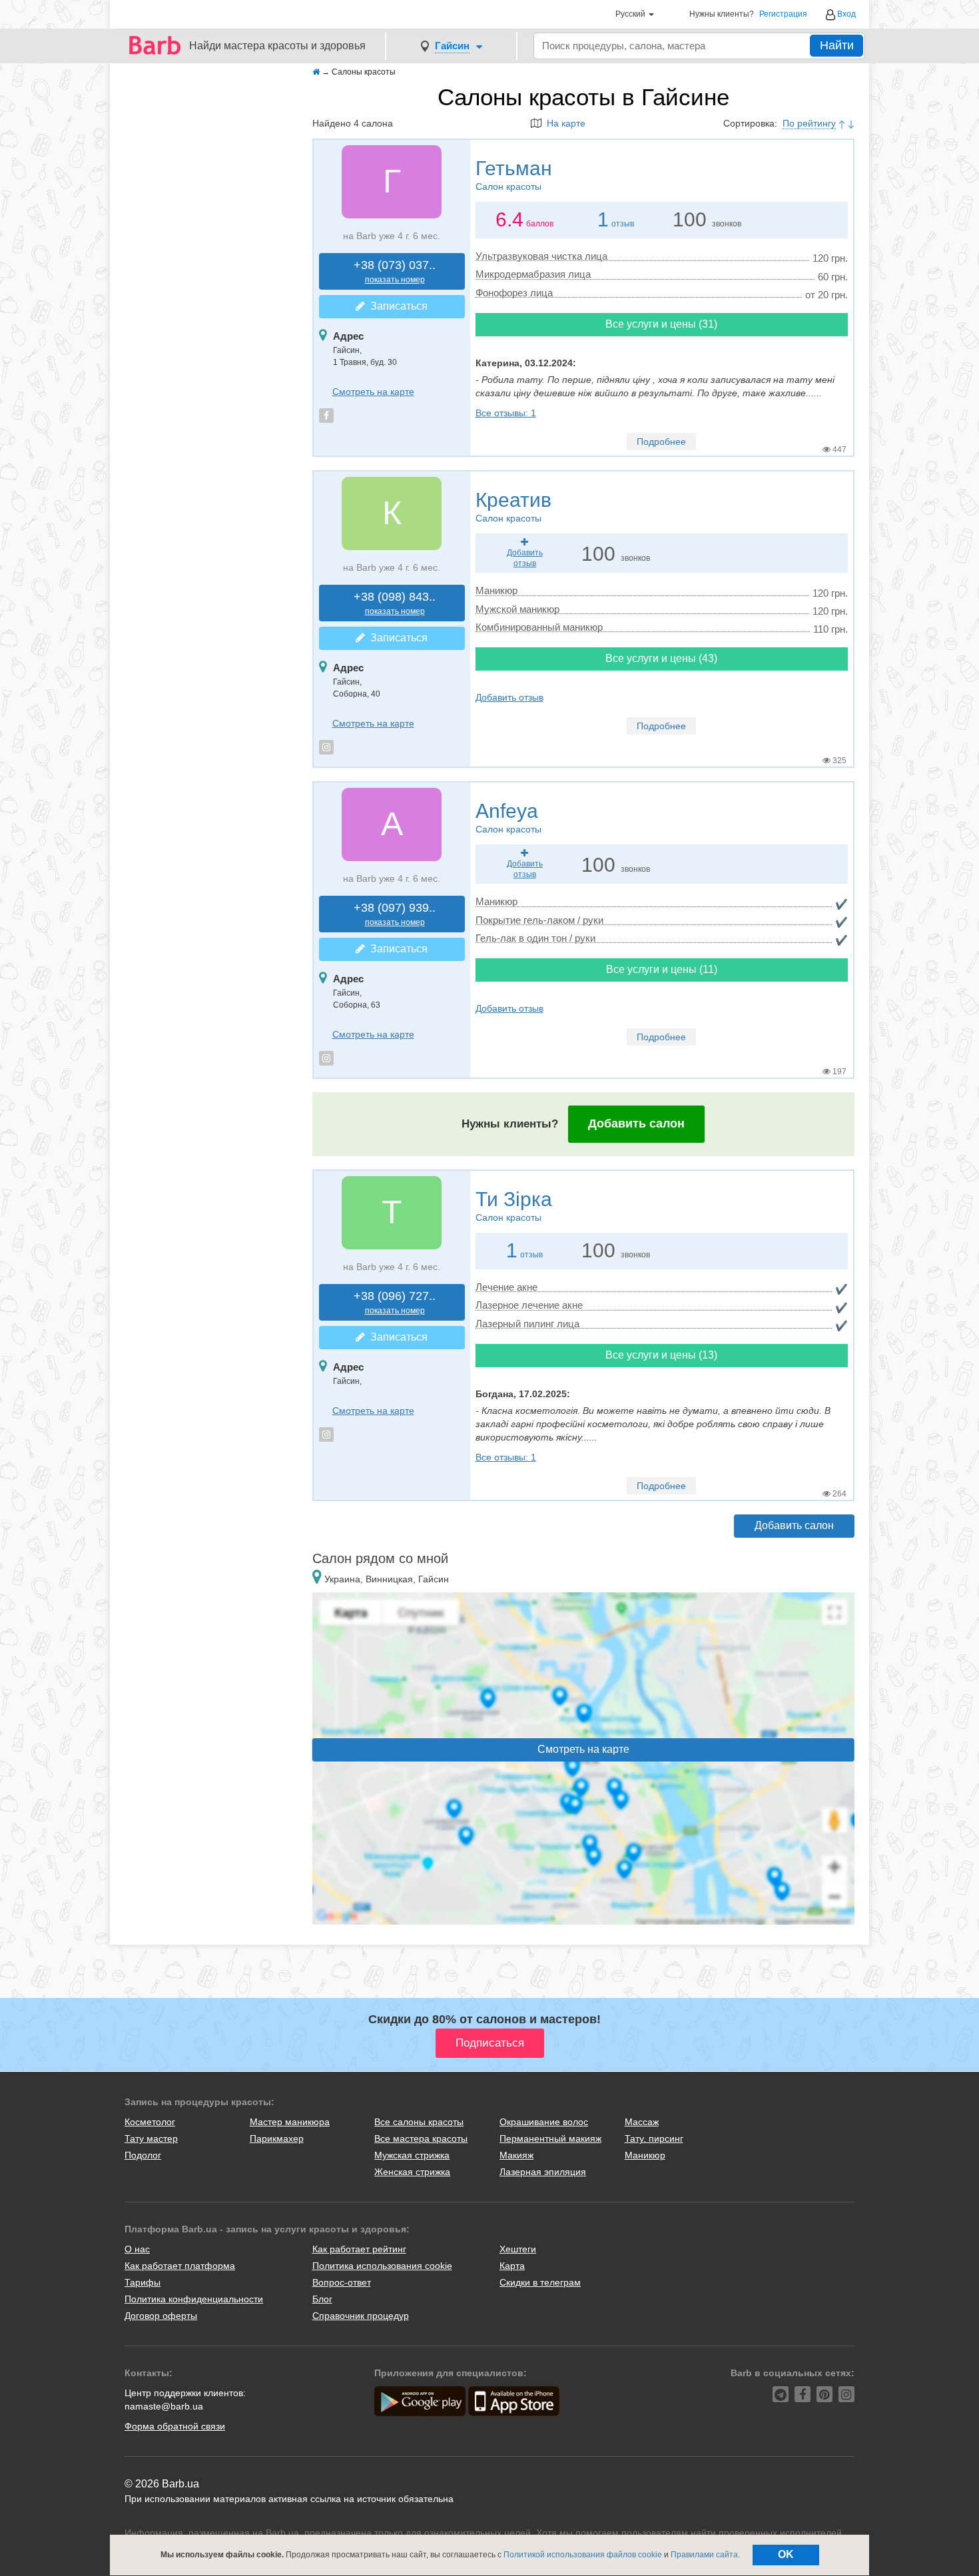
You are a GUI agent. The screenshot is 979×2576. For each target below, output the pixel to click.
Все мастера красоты (421, 2138)
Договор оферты (161, 2316)
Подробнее (661, 442)
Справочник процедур (361, 2316)
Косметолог (150, 2122)
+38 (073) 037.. (395, 271)
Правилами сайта (704, 2555)
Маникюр (645, 2155)
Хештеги (518, 2249)
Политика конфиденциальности (194, 2299)
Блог (322, 2299)
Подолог (143, 2155)
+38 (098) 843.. (395, 603)
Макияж (516, 2155)
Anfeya (508, 817)
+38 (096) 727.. (395, 1302)
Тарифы (143, 2282)
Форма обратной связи (175, 2426)
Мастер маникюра (290, 2122)
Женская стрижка (412, 2172)
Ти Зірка (514, 1205)
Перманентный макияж (550, 2138)
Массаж (642, 2122)
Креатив (513, 506)
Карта (512, 2266)
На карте (563, 123)
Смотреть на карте (373, 392)
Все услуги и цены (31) (661, 324)
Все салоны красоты (419, 2122)
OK (786, 2554)
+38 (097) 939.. (395, 914)
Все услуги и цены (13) (661, 1355)
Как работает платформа (180, 2266)
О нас (137, 2249)
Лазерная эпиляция (543, 2172)
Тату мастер (151, 2138)
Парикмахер (277, 2138)
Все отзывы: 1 (506, 413)
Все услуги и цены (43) (661, 658)
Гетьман (514, 174)
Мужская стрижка (412, 2155)
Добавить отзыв (509, 697)
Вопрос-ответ (342, 2282)
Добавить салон (636, 1124)
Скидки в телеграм (540, 2282)
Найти (837, 45)
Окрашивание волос (544, 2122)
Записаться (396, 306)
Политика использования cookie (382, 2266)
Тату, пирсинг (654, 2138)
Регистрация (783, 14)
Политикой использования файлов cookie (583, 2555)
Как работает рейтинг (359, 2249)
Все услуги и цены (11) (662, 969)
